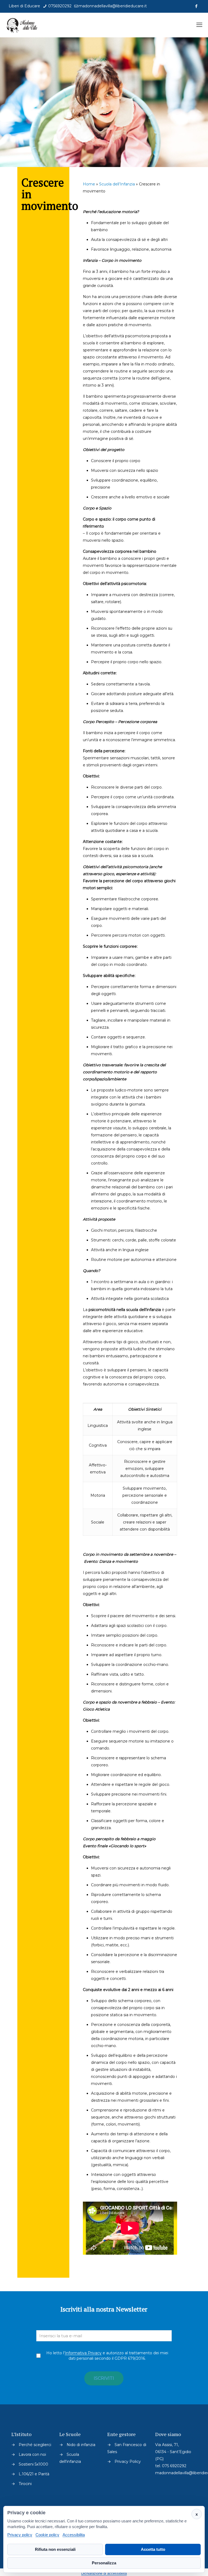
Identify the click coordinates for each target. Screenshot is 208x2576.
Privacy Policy (128, 2461)
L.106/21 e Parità (34, 2474)
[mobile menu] (199, 25)
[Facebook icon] (196, 6)
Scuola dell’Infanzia (117, 184)
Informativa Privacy (83, 2353)
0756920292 (59, 6)
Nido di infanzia (81, 2445)
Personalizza (104, 2563)
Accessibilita (74, 2535)
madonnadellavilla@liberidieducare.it (113, 6)
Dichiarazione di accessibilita (104, 2573)
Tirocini (25, 2484)
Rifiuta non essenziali (55, 2549)
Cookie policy (47, 2535)
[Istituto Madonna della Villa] (22, 25)
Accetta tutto (153, 2549)
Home (89, 184)
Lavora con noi (32, 2454)
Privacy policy (20, 2535)
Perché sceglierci (35, 2445)
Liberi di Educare (24, 6)
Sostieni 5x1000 (33, 2464)
